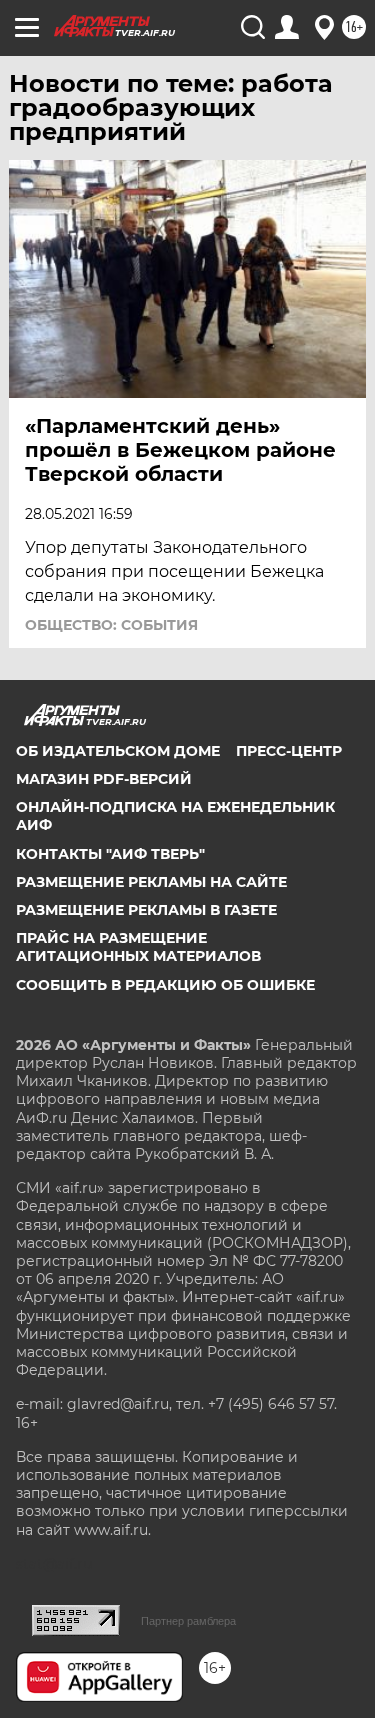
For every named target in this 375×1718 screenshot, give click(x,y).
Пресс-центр (289, 751)
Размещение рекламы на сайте (151, 882)
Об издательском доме (118, 751)
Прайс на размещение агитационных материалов (138, 947)
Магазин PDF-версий (104, 779)
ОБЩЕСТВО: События (111, 625)
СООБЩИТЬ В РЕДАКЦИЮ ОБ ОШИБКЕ (165, 985)
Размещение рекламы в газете (146, 910)
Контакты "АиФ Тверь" (110, 854)
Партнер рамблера (188, 1621)
